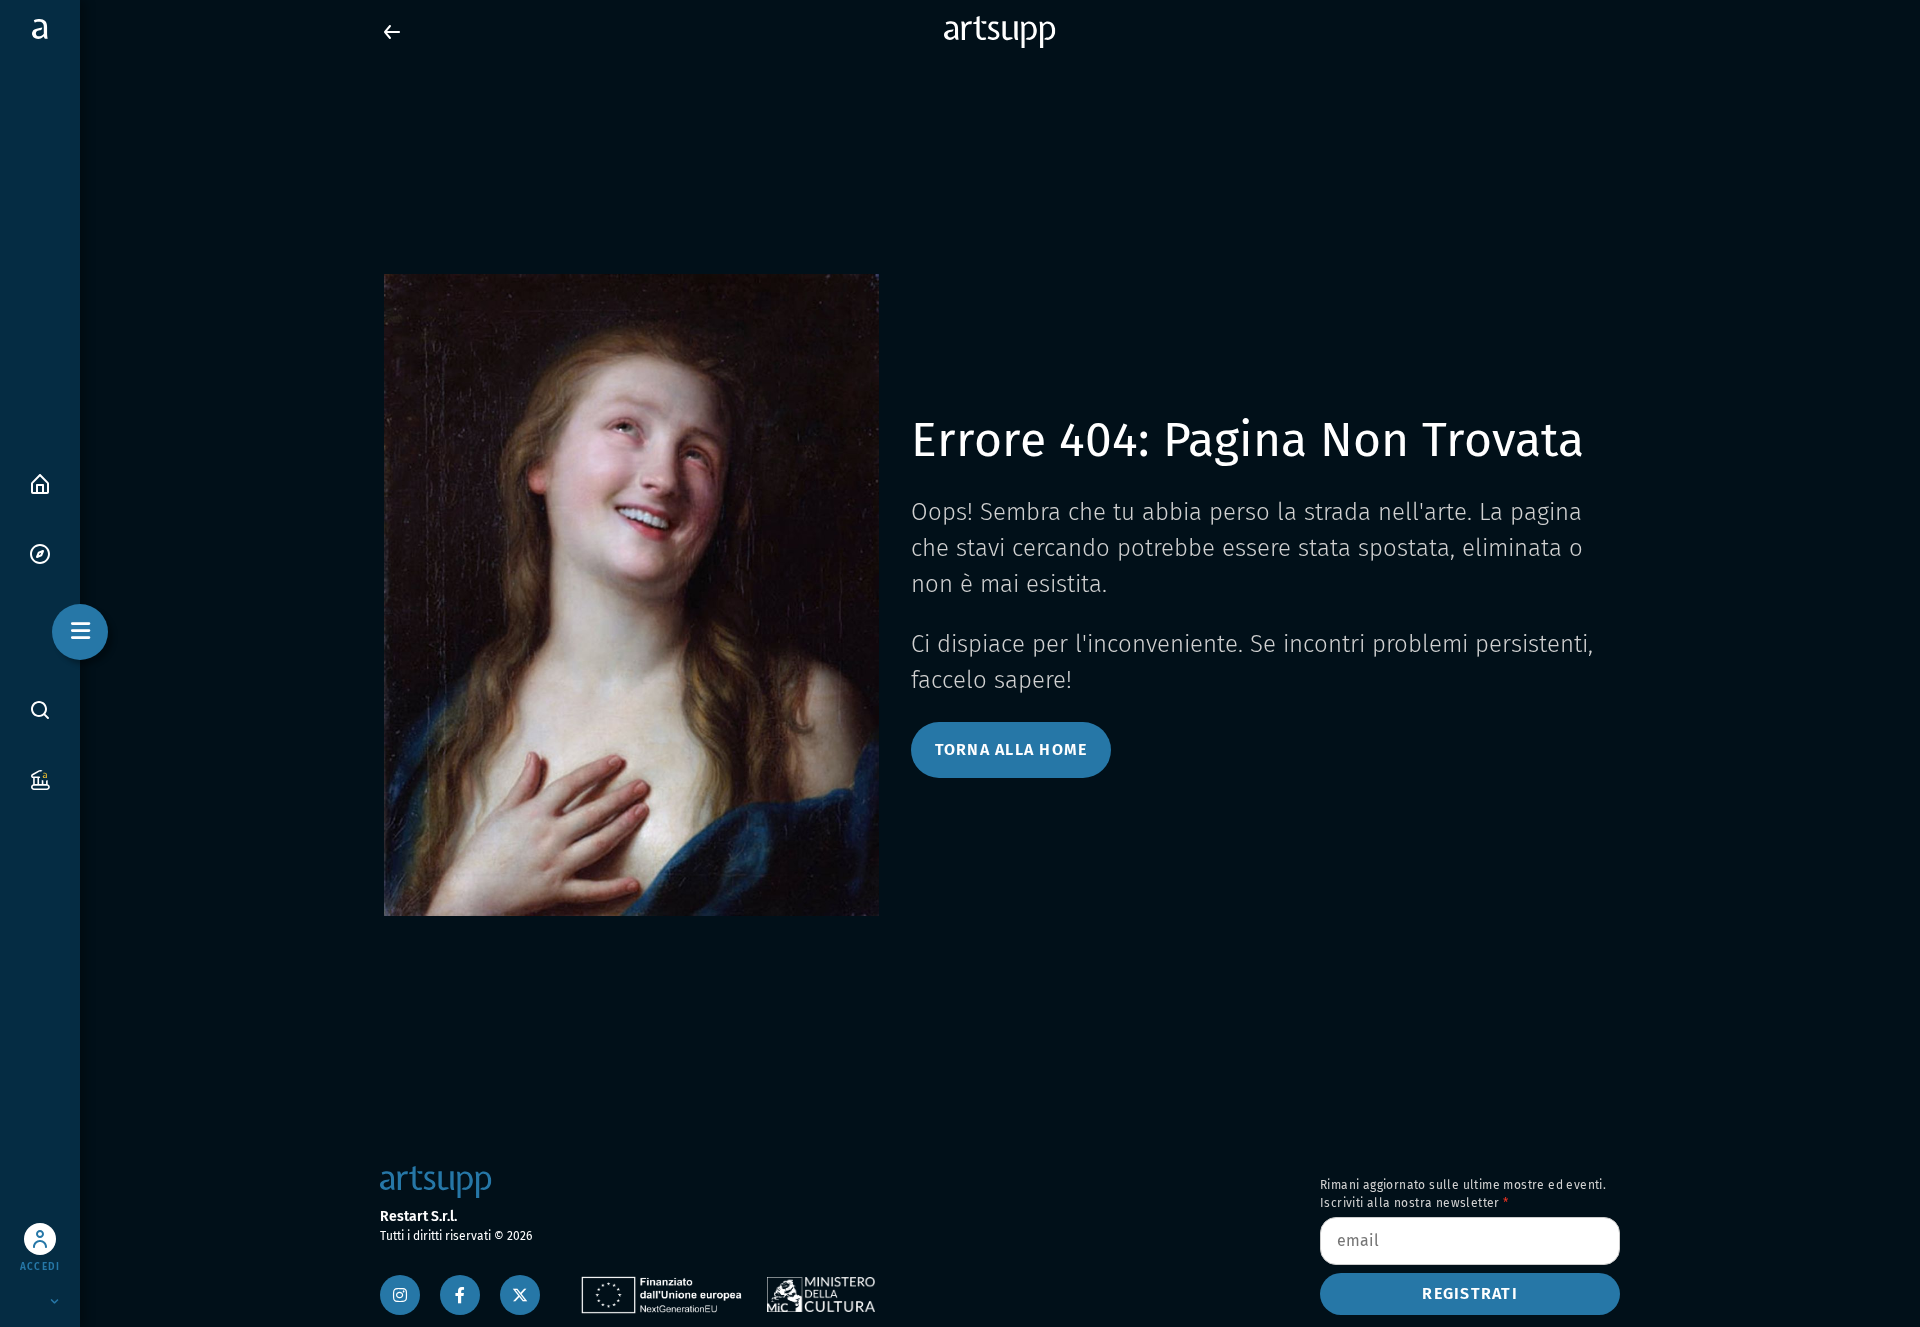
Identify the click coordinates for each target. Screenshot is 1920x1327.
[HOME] (40, 482)
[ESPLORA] (40, 552)
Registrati (1470, 1293)
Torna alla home (1011, 749)
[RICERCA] (40, 710)
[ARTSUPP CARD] (40, 778)
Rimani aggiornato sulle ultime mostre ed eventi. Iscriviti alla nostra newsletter (1463, 1194)
